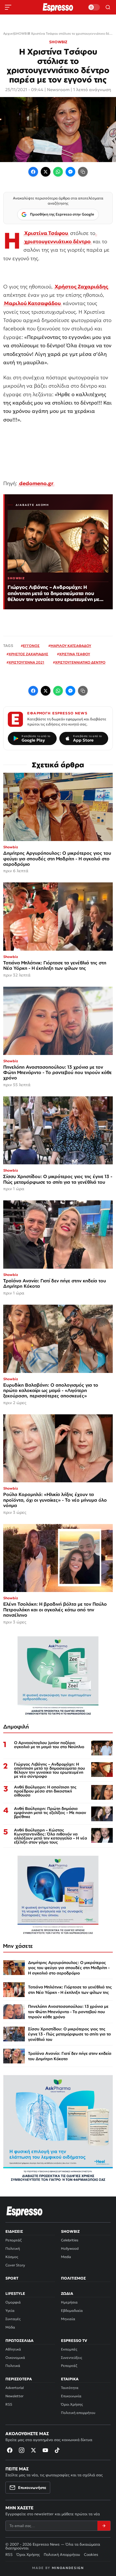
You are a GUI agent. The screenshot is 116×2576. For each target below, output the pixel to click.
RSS (9, 2404)
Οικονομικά (15, 2358)
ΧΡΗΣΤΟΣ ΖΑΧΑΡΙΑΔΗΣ (28, 654)
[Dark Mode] (94, 7)
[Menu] (8, 7)
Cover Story (15, 2265)
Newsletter (14, 2396)
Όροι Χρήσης (72, 2404)
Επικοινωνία (71, 2396)
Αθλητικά (13, 2349)
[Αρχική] (25, 2211)
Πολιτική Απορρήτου (62, 2554)
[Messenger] (70, 172)
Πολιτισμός (73, 2278)
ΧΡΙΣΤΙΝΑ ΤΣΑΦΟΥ (75, 654)
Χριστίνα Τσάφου (46, 233)
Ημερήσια (69, 2302)
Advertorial (15, 2388)
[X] (33, 2450)
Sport (12, 2278)
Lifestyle (15, 2294)
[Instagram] (22, 2450)
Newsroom (58, 90)
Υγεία (10, 2311)
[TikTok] (57, 2450)
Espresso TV (74, 2341)
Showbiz (70, 2231)
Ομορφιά (13, 2302)
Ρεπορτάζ (13, 2240)
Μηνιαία (68, 2319)
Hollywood (70, 2248)
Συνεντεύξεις (71, 2358)
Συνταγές (13, 2319)
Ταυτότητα (70, 2388)
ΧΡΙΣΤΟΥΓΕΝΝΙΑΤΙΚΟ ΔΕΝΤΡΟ (80, 662)
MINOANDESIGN (68, 2568)
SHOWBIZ (58, 42)
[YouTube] (45, 2450)
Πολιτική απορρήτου (78, 2413)
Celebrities (70, 2240)
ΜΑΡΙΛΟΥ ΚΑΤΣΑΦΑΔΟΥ (71, 646)
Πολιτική (13, 2248)
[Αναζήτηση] (108, 7)
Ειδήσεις (14, 2231)
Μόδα (10, 2327)
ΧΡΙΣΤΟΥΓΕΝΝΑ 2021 (26, 662)
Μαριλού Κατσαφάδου (32, 303)
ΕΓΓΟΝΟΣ (31, 646)
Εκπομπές (69, 2349)
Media (66, 2257)
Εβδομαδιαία (72, 2311)
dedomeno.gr (36, 483)
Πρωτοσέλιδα (19, 2341)
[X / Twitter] (46, 172)
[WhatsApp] (58, 172)
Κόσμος (12, 2257)
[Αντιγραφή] (83, 172)
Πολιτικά (13, 2366)
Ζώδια (67, 2294)
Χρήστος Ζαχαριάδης (81, 287)
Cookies (91, 2554)
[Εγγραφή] (104, 2526)
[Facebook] (33, 172)
